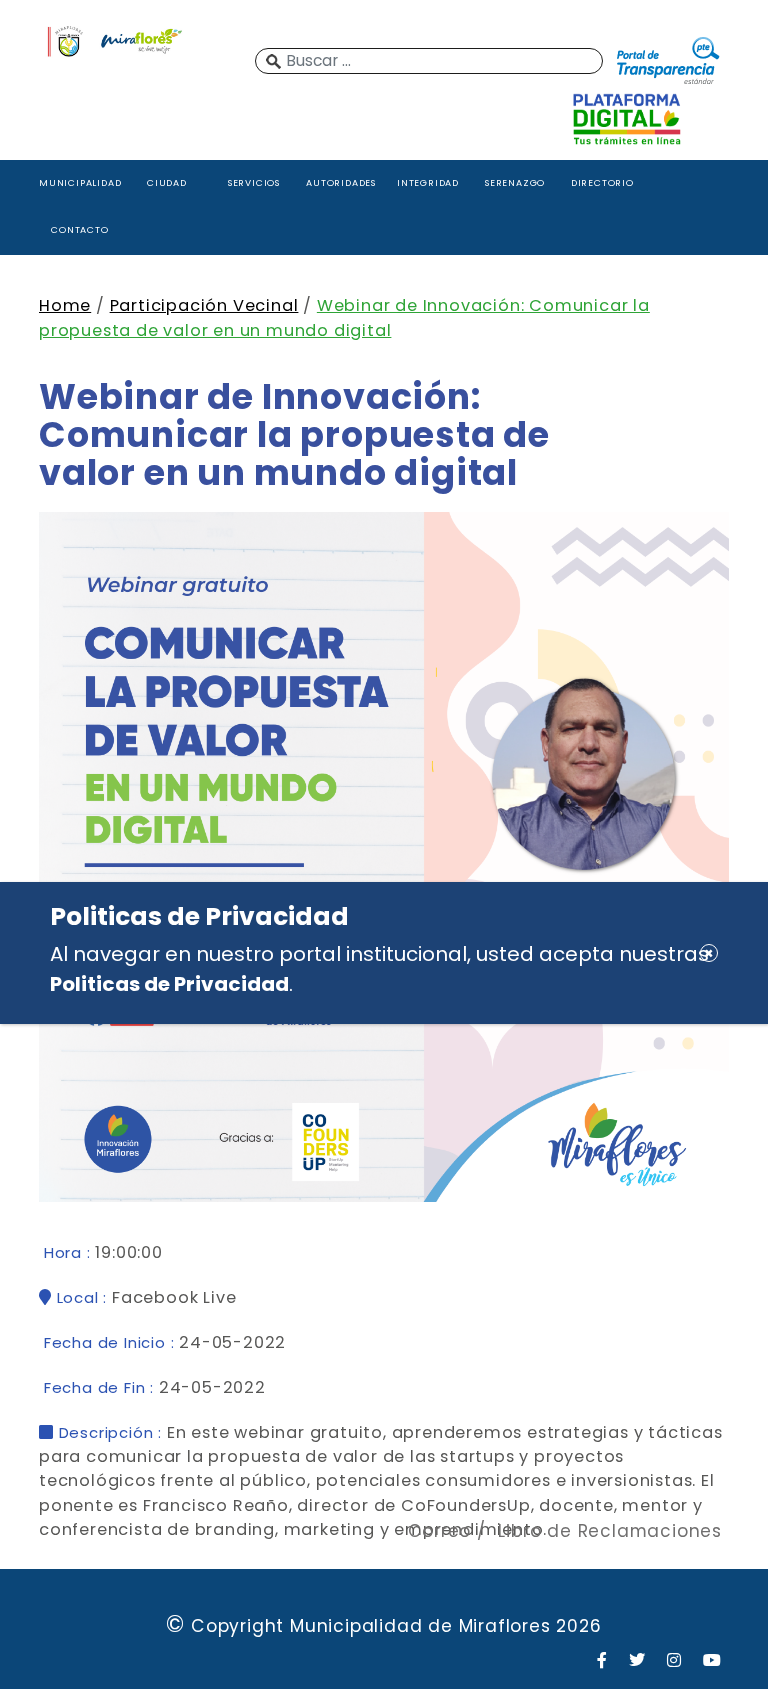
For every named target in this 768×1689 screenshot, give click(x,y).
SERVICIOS (254, 182)
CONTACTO (79, 229)
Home (65, 305)
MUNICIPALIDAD (80, 182)
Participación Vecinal (204, 305)
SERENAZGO (515, 182)
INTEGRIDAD (428, 182)
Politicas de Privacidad (169, 984)
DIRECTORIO (602, 182)
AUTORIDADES (341, 182)
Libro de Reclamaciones (610, 1531)
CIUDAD (167, 182)
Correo (439, 1531)
